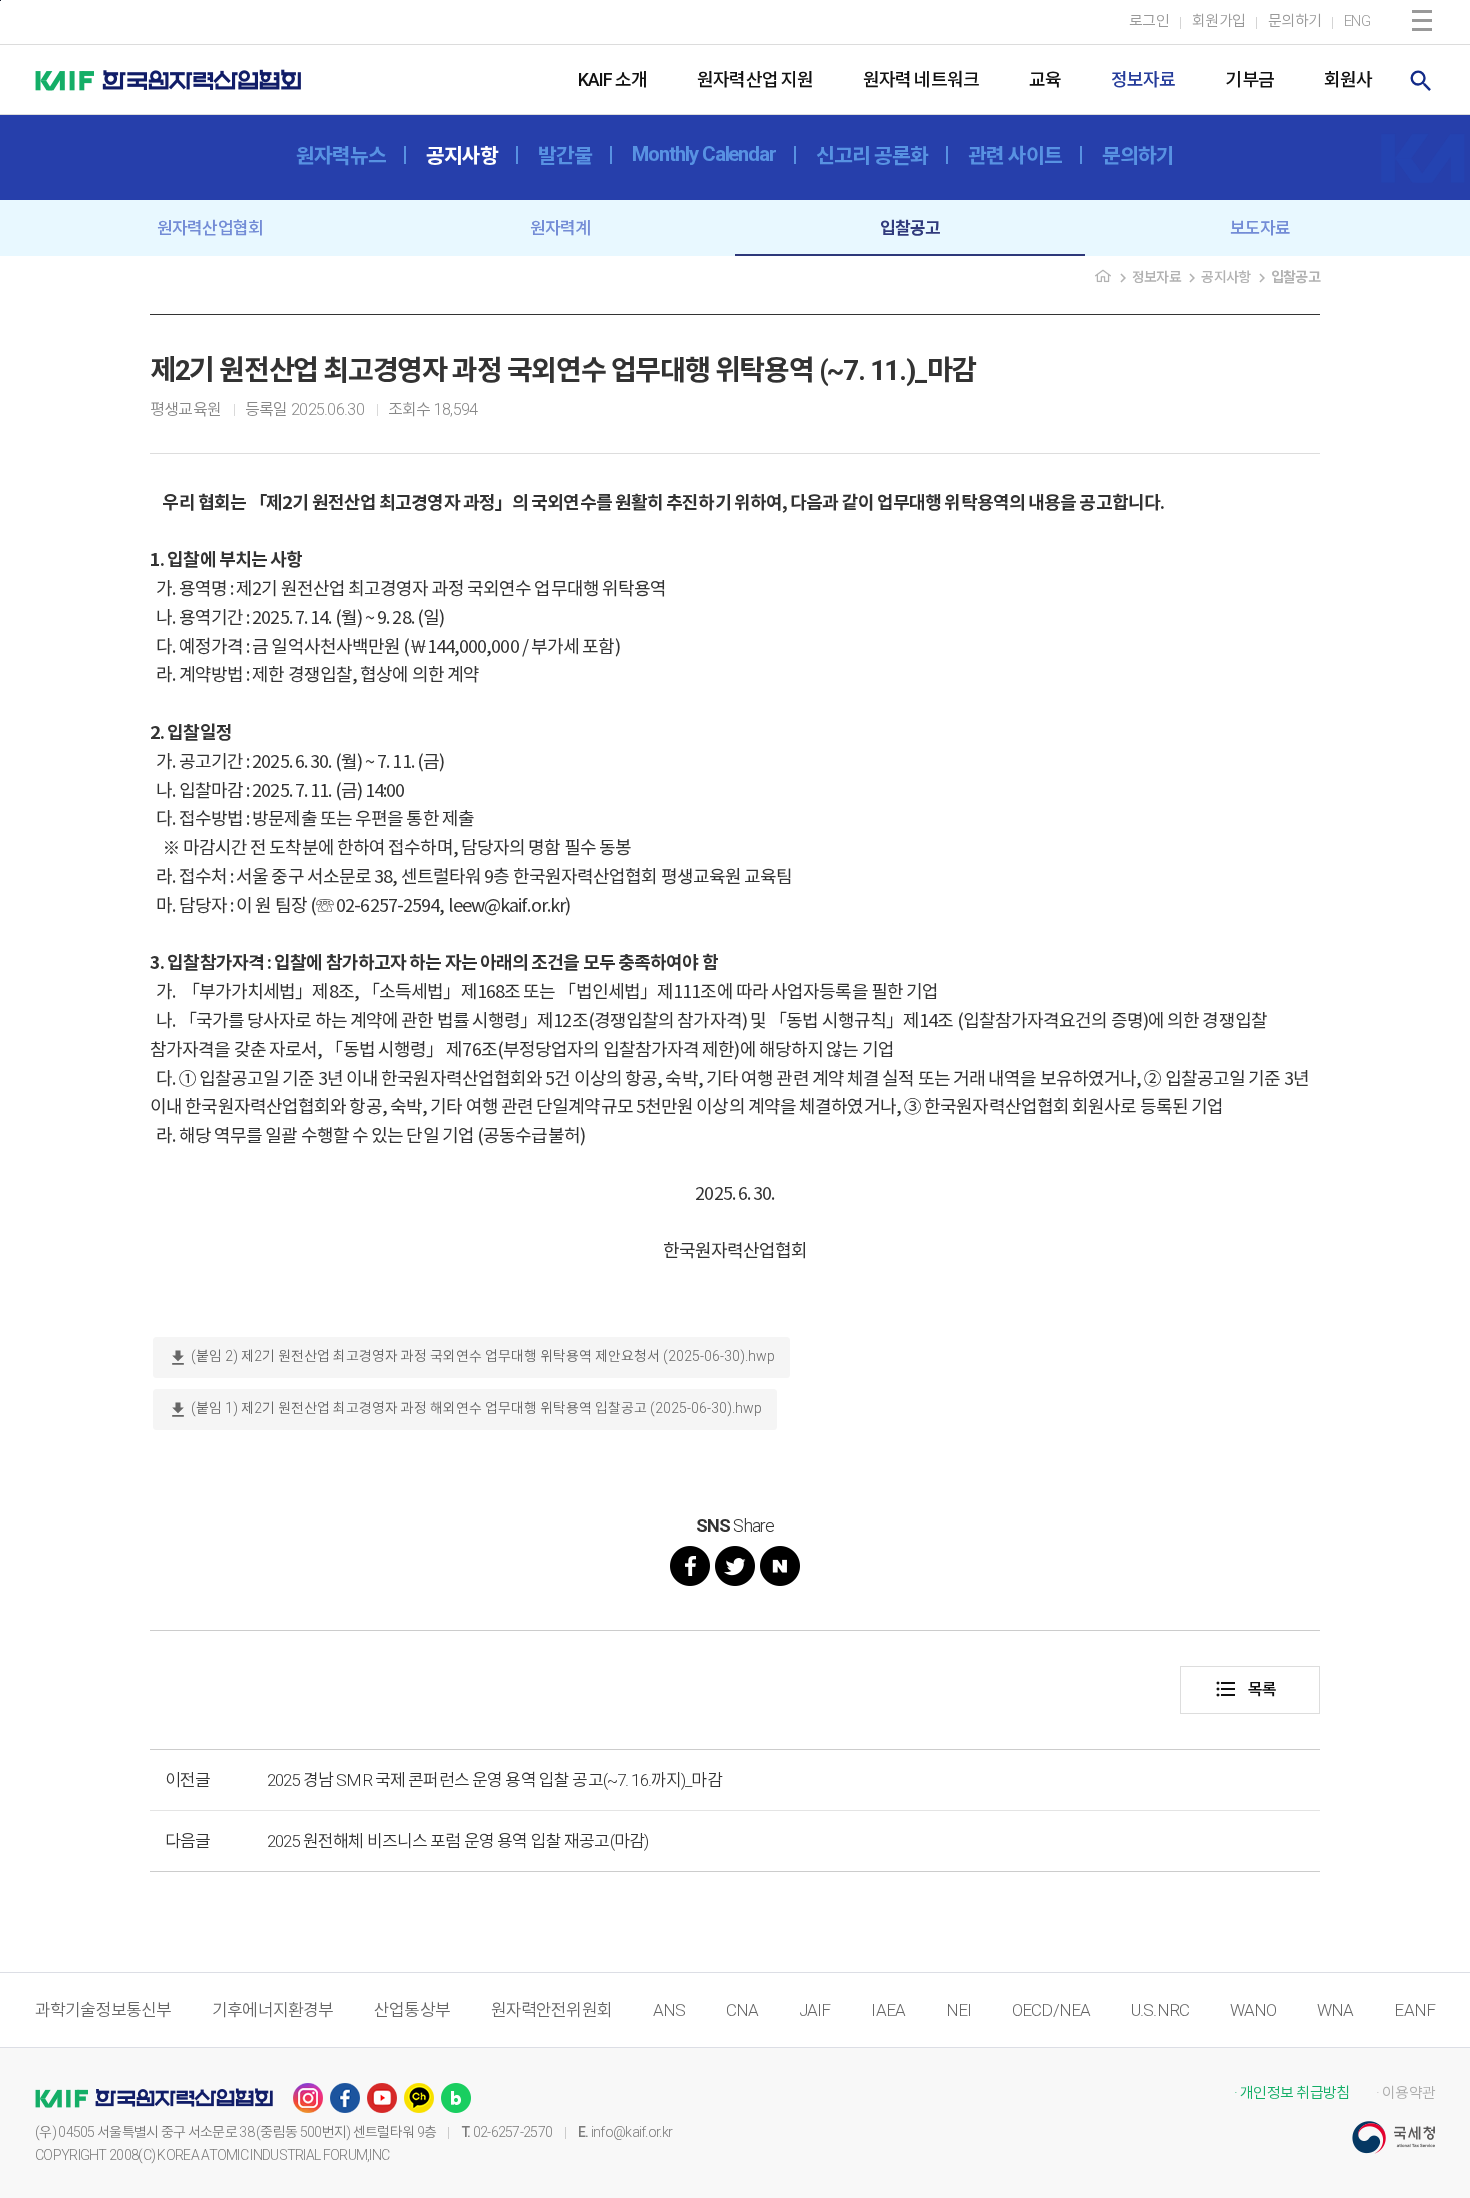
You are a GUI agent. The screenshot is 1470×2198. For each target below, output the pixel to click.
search (1421, 81)
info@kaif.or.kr (632, 2132)
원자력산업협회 (210, 228)
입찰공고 (910, 228)
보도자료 (1260, 228)
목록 (1245, 1689)
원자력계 (560, 228)
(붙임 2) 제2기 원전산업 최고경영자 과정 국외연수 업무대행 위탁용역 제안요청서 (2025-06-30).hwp (471, 1358)
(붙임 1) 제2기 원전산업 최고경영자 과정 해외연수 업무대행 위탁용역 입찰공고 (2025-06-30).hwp (465, 1410)
